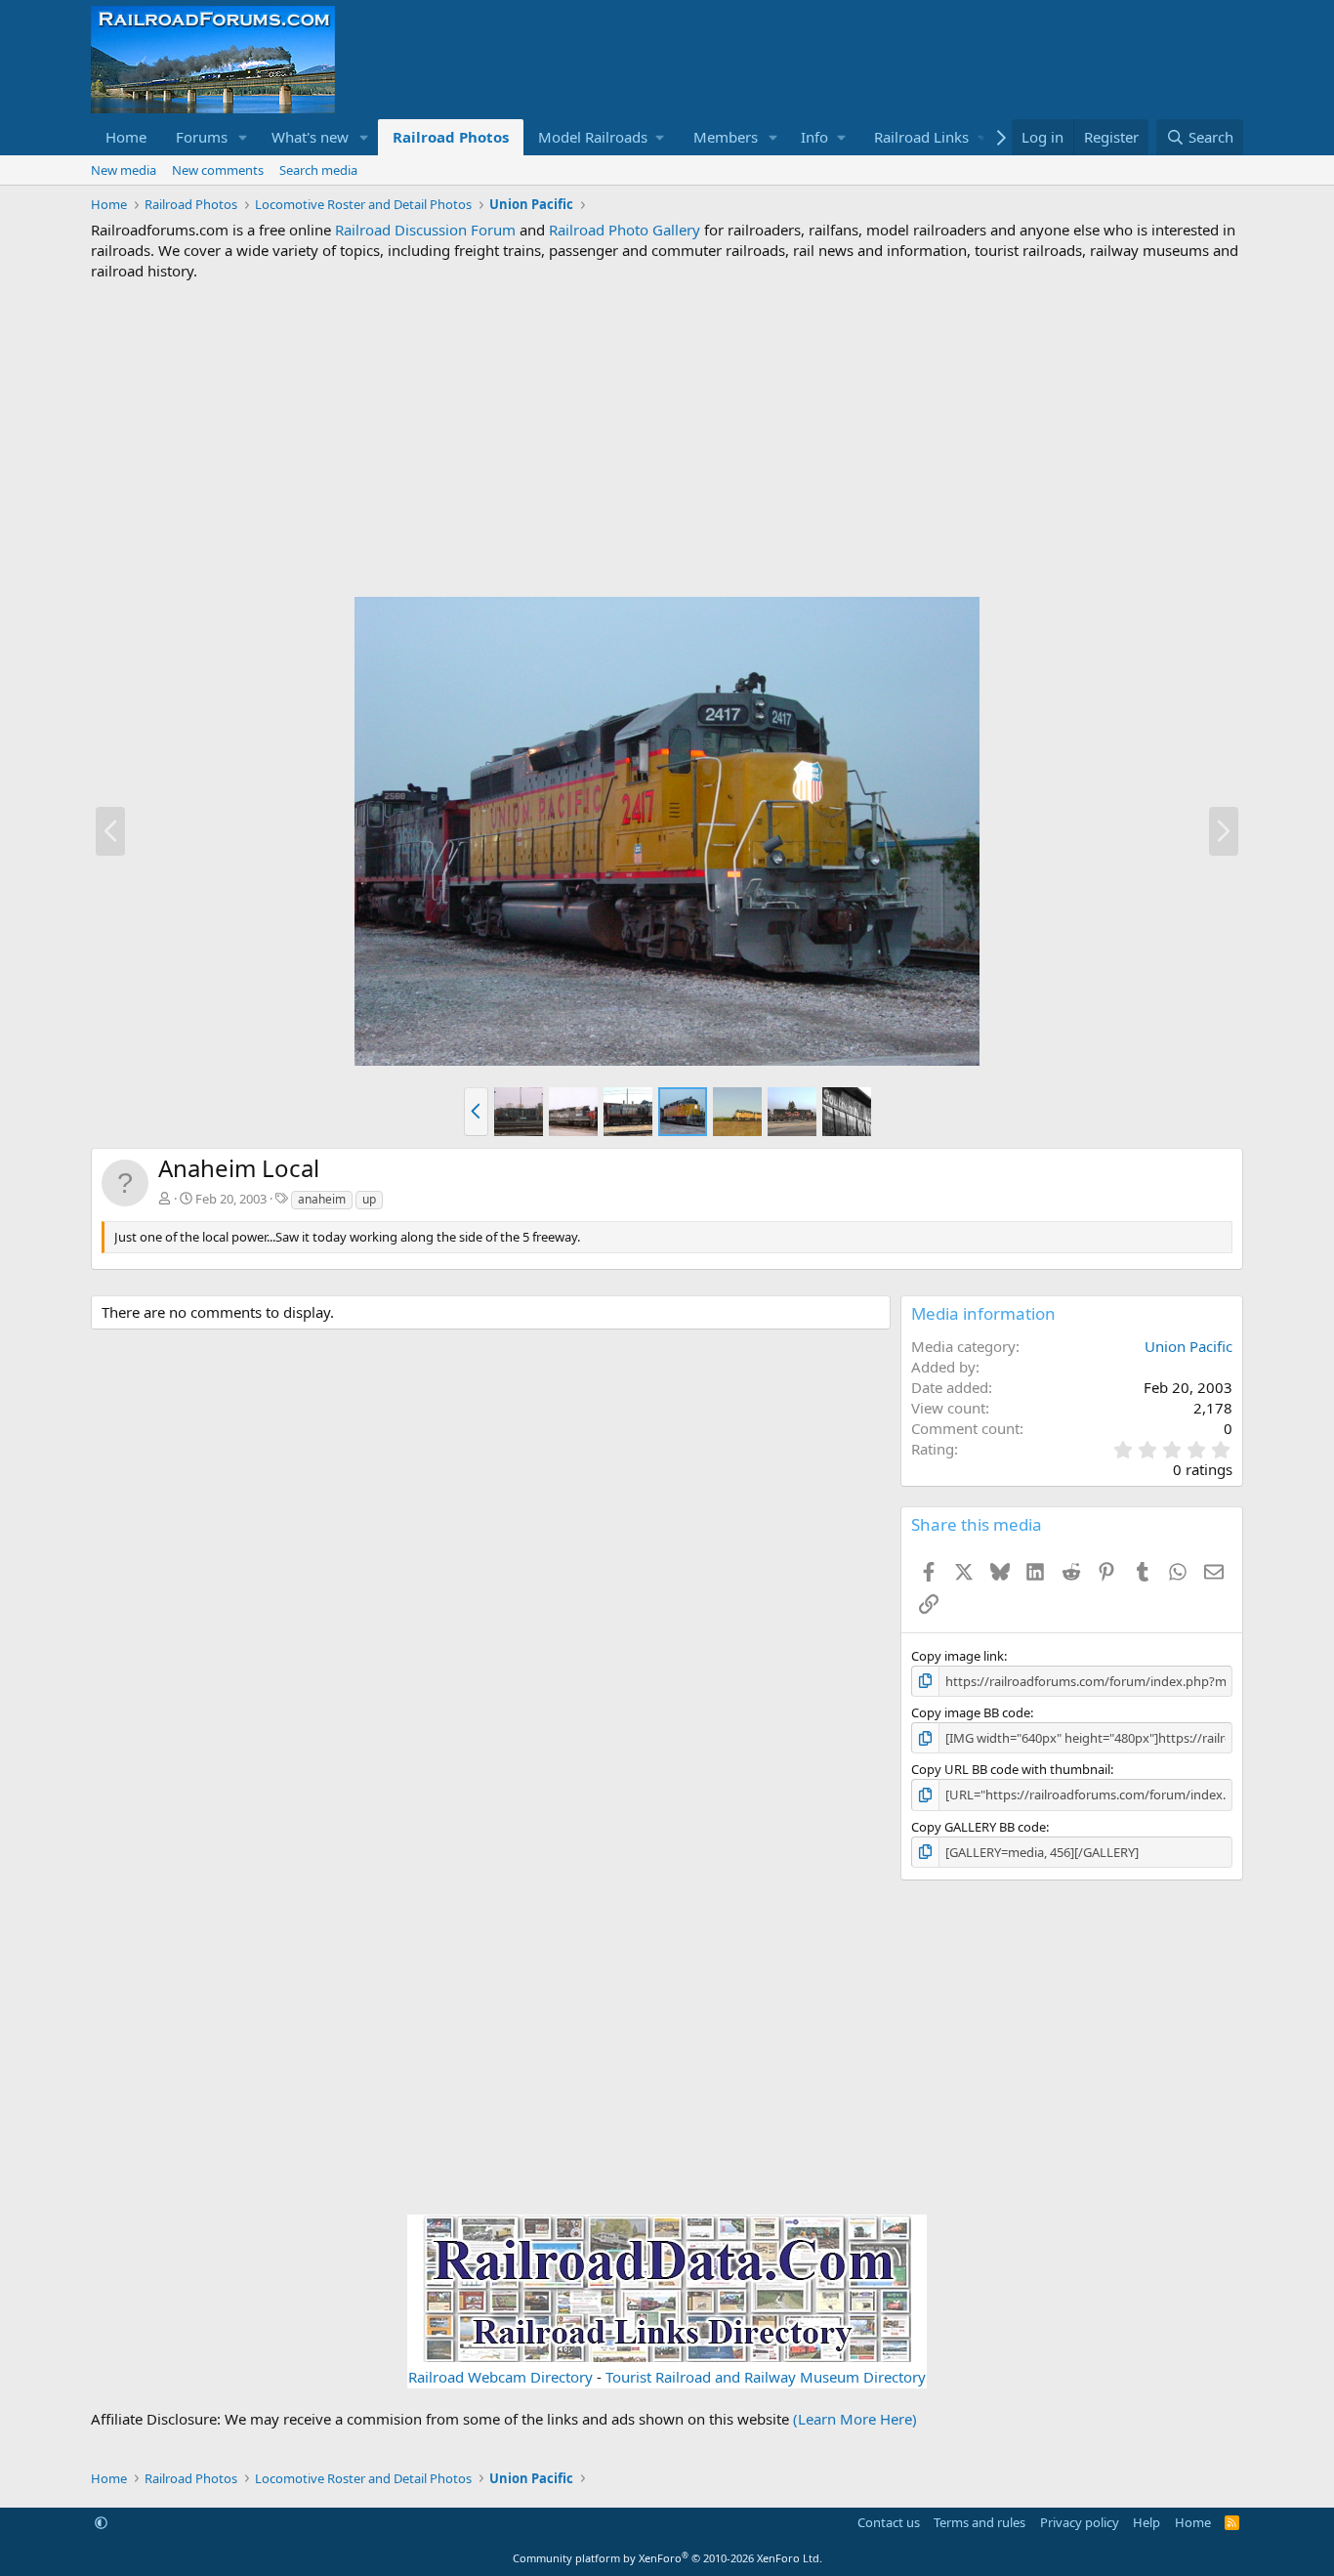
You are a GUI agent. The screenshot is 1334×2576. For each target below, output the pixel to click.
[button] (243, 137)
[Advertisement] (667, 439)
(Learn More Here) (855, 2419)
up (369, 1199)
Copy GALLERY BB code (979, 1827)
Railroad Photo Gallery (625, 230)
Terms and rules (980, 2522)
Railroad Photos (451, 137)
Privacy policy (1080, 2522)
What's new (310, 137)
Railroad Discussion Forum (425, 230)
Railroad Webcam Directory (500, 2377)
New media (124, 170)
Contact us (889, 2522)
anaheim (322, 1199)
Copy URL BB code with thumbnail (1011, 1769)
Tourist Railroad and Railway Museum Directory (766, 2377)
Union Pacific (1188, 1346)
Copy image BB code (971, 1712)
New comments (218, 170)
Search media (318, 170)
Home (126, 137)
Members (726, 137)
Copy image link (958, 1656)
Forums (202, 137)
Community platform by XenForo (667, 2558)
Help (1146, 2522)
